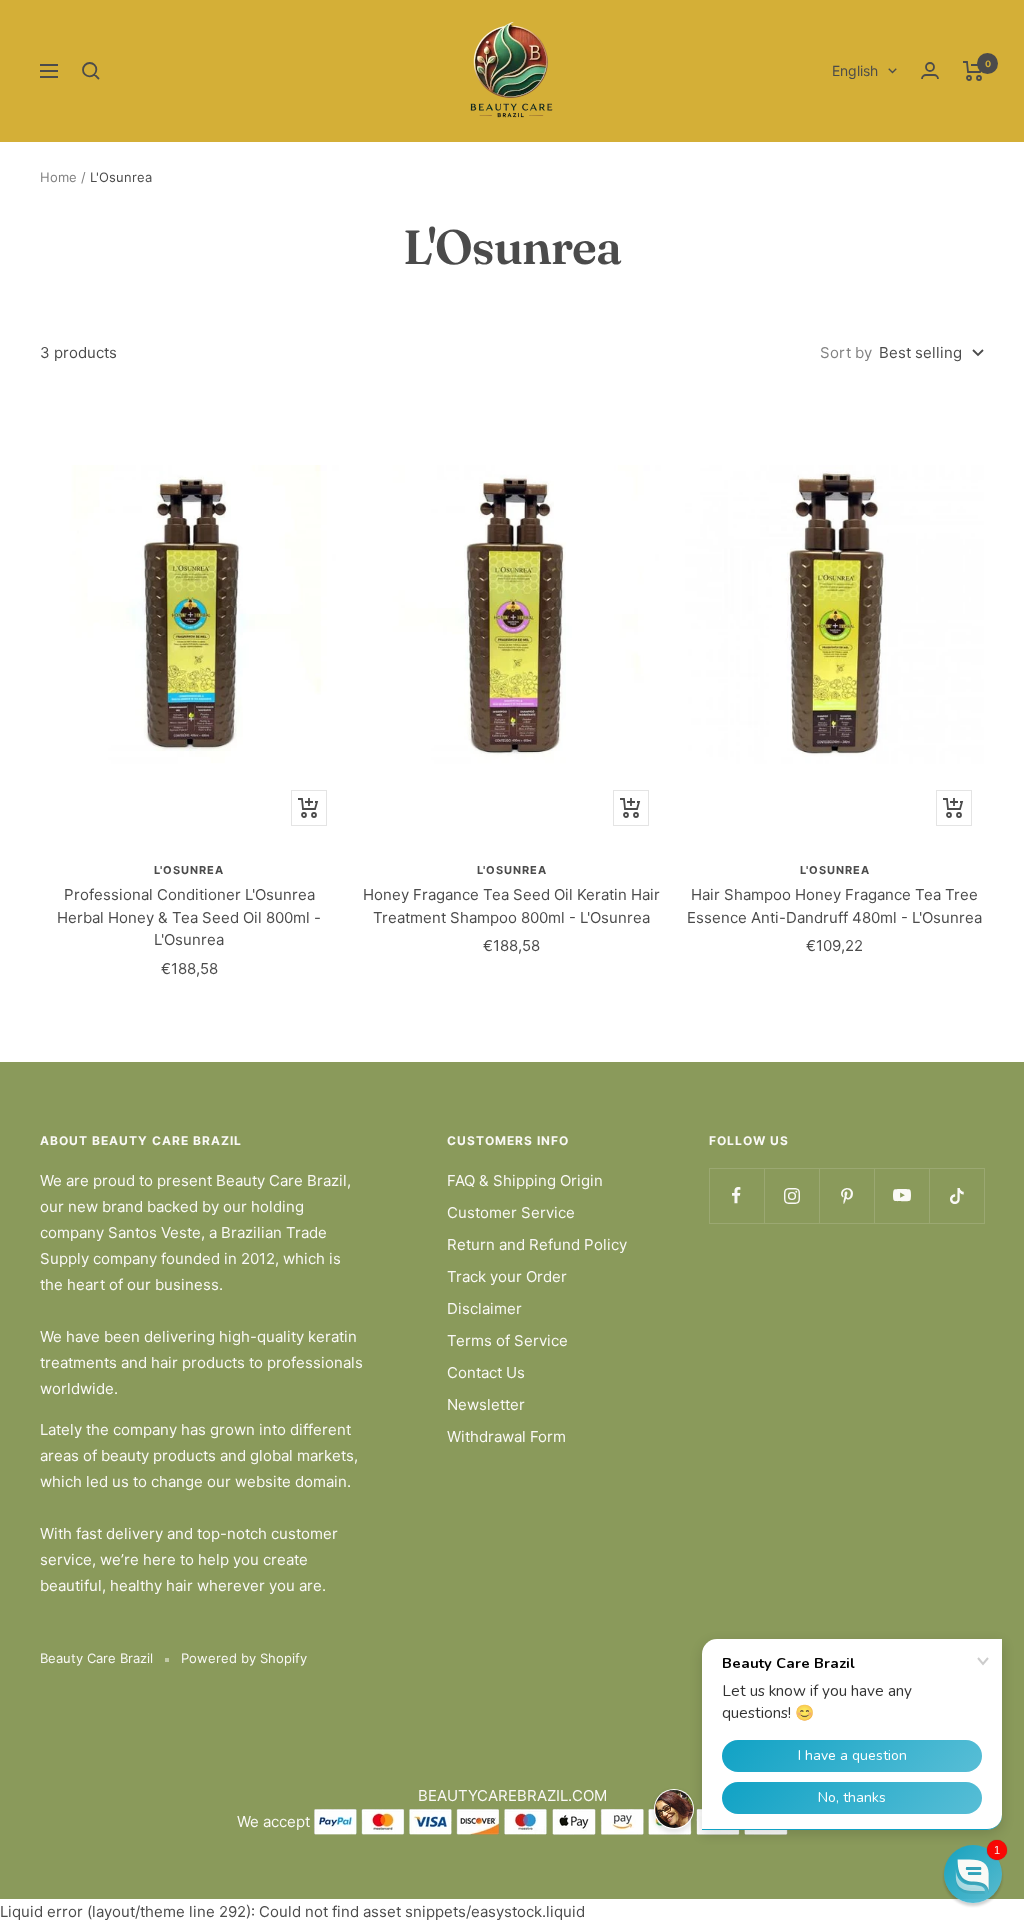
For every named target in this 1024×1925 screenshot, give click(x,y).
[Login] (930, 70)
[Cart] (973, 71)
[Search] (91, 71)
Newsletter (486, 1404)
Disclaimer (484, 1308)
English (855, 70)
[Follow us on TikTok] (956, 1195)
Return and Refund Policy (537, 1244)
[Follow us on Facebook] (736, 1195)
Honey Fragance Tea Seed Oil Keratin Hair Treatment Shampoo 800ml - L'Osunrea (511, 906)
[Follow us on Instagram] (791, 1195)
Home (58, 177)
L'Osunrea (189, 870)
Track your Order (507, 1276)
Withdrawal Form (506, 1436)
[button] (973, 1874)
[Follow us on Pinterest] (846, 1195)
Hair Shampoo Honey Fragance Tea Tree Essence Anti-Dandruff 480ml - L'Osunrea (834, 906)
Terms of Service (507, 1340)
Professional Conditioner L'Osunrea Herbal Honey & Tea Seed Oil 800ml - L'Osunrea (189, 917)
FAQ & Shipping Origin (525, 1180)
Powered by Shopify (244, 1658)
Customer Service (511, 1212)
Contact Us (486, 1372)
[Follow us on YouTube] (901, 1195)
